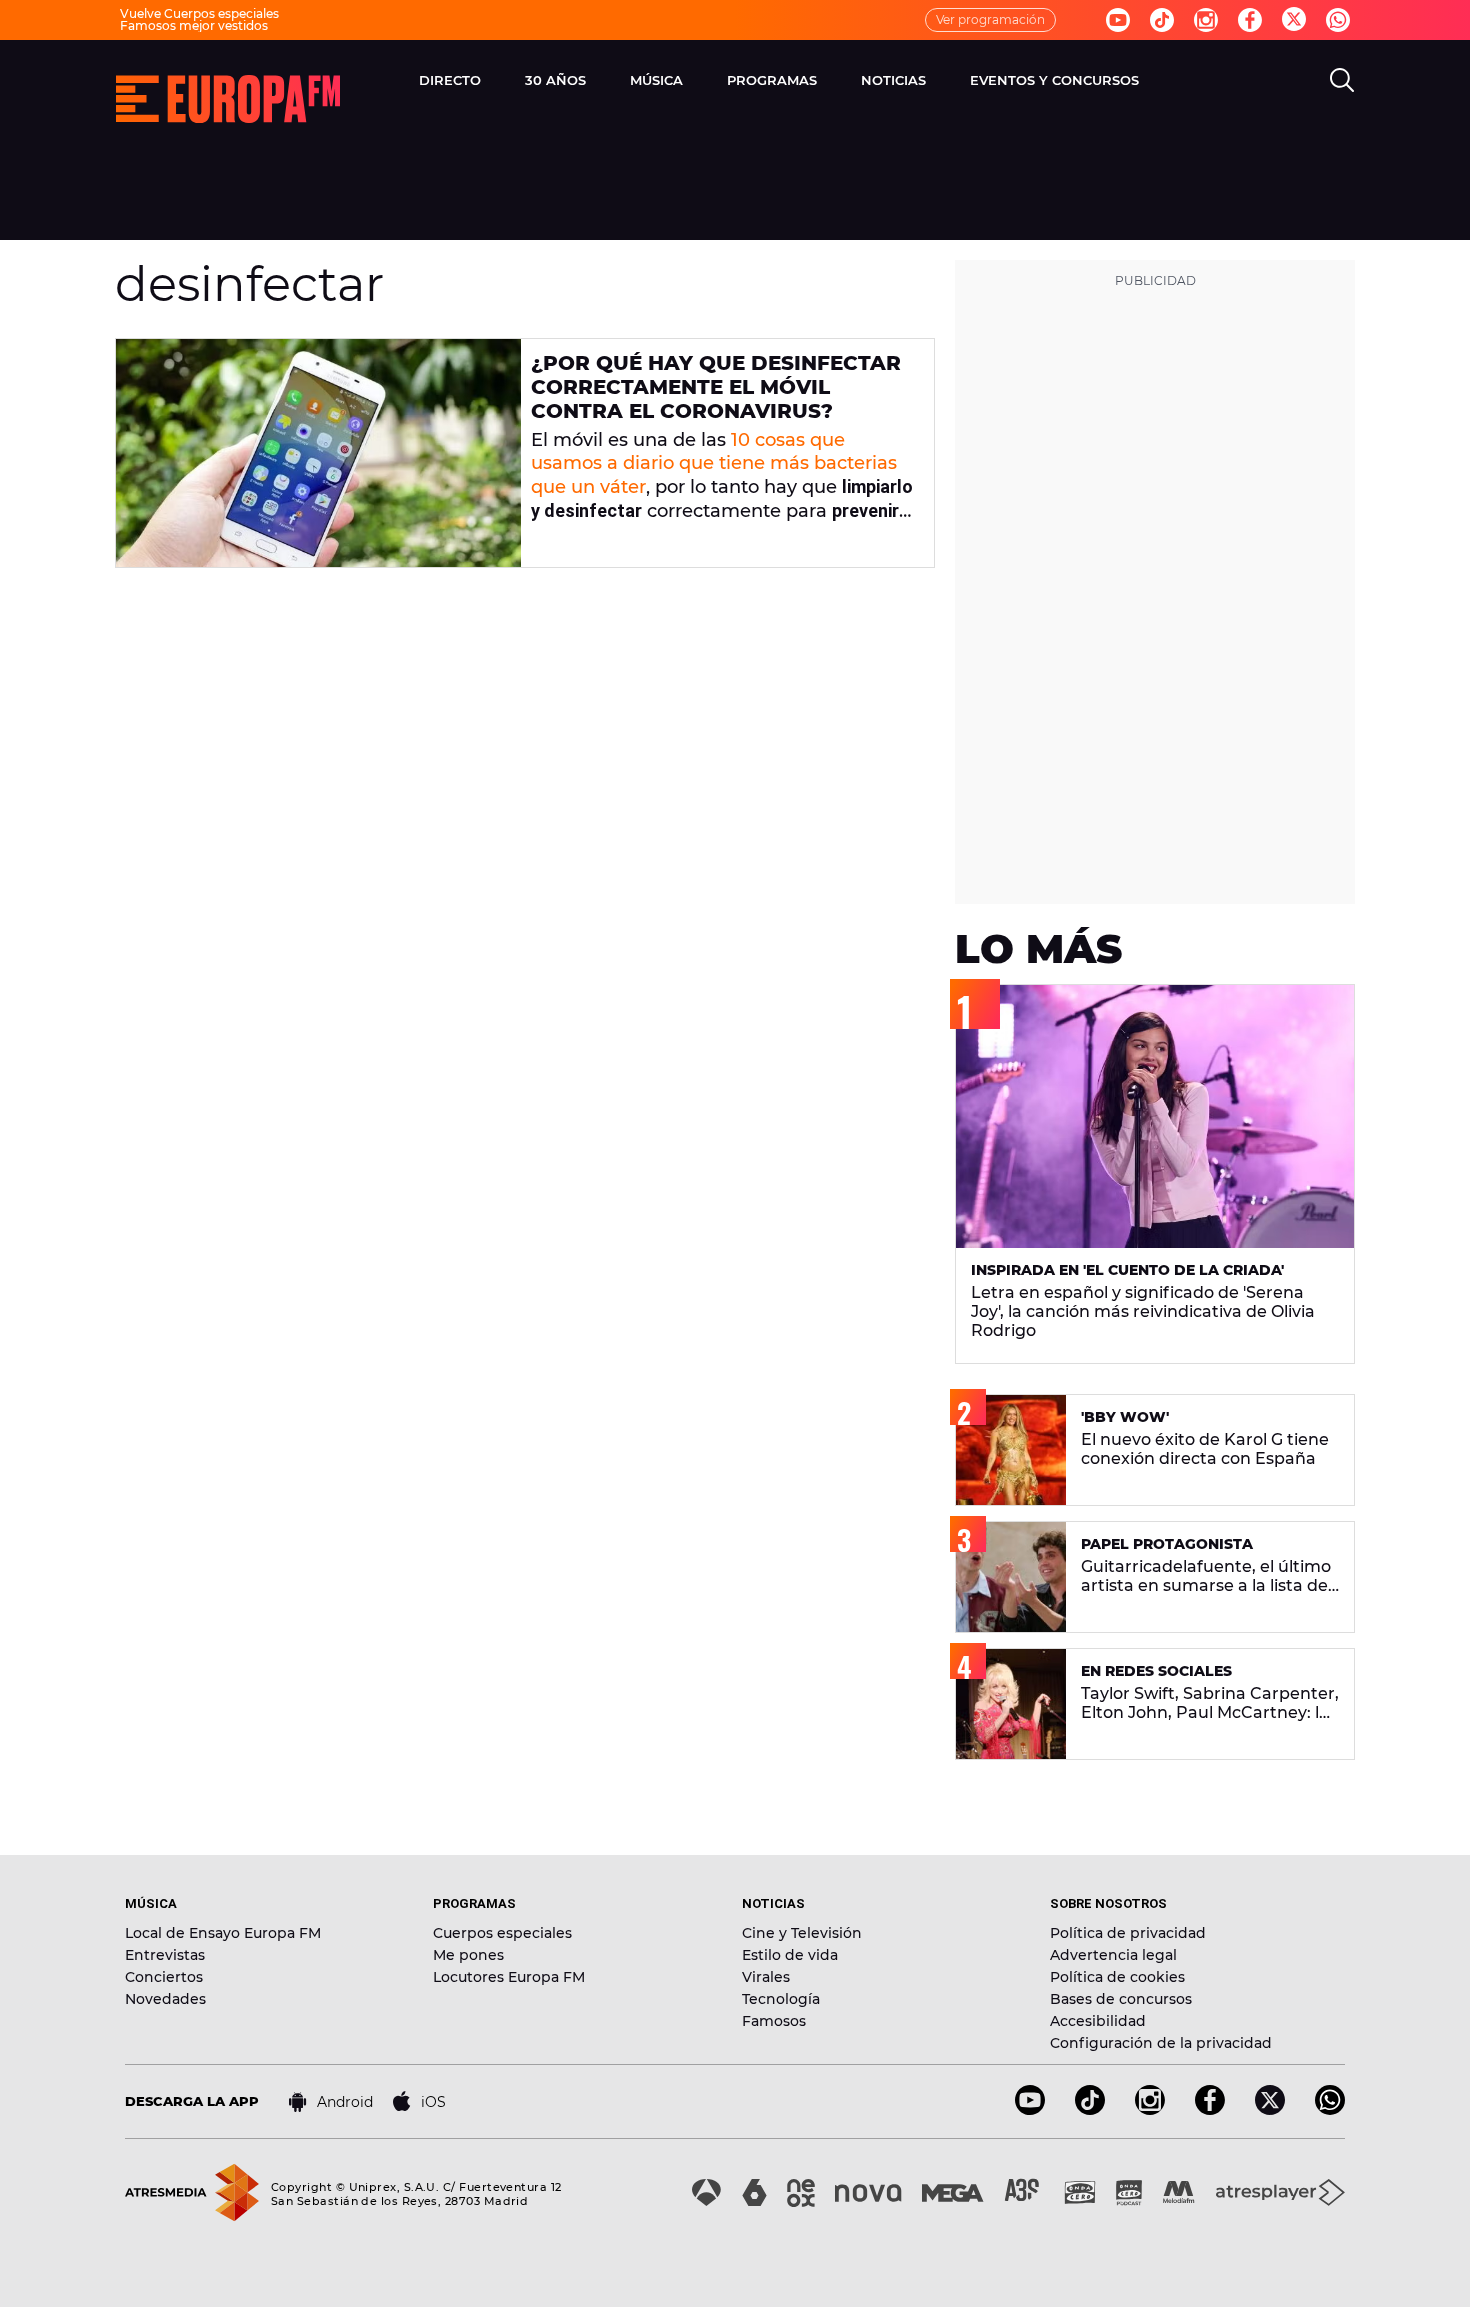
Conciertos (164, 1977)
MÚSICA (656, 80)
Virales (766, 1977)
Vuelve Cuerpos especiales (199, 13)
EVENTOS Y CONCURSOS (1054, 80)
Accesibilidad (1098, 2021)
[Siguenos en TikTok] (1090, 2109)
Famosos (774, 2021)
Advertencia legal (1113, 1955)
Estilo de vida (790, 1955)
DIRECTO (450, 80)
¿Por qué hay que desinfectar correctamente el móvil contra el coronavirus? (716, 387)
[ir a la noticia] (318, 453)
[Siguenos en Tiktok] (1162, 20)
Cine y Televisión (802, 1933)
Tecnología (781, 1999)
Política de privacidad (1128, 1933)
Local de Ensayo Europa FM (223, 1933)
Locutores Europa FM (509, 1977)
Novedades (165, 1999)
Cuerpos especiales (502, 1933)
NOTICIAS (893, 80)
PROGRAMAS (772, 80)
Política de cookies (1117, 1977)
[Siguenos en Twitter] (1294, 20)
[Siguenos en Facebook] (1250, 20)
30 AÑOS (555, 80)
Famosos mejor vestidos (194, 25)
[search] (1342, 80)
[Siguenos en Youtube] (1118, 20)
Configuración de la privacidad (1161, 2043)
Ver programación (990, 19)
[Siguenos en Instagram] (1206, 20)
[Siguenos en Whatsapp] (1338, 20)
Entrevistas (165, 1955)
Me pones (468, 1955)
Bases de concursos (1121, 1999)
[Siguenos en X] (1270, 2109)
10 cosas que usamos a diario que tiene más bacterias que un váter (714, 463)
